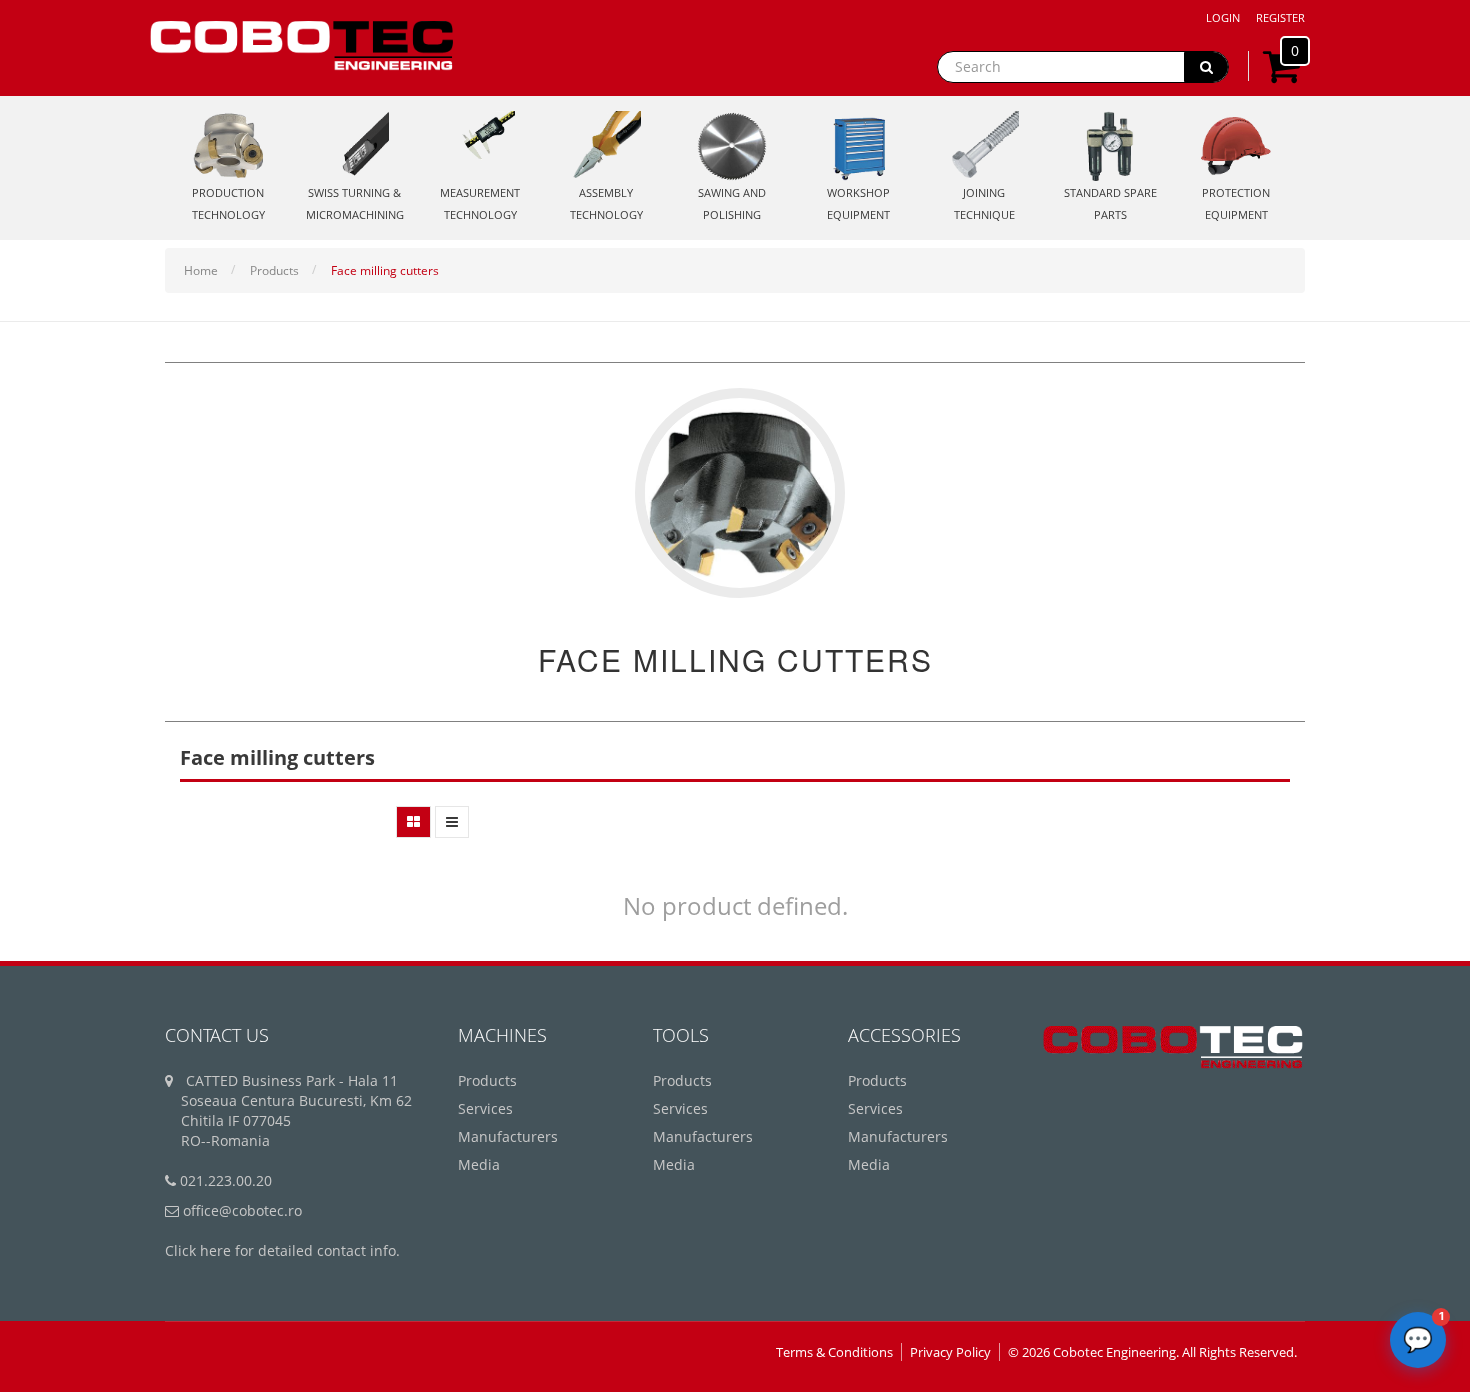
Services (485, 1108)
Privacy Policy (950, 1352)
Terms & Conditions (834, 1352)
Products (274, 270)
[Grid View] (413, 822)
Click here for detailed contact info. (282, 1250)
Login (1223, 17)
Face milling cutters (385, 270)
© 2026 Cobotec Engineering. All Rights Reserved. (1152, 1352)
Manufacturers (508, 1136)
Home (201, 270)
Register (1280, 17)
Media (479, 1164)
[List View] (452, 822)
